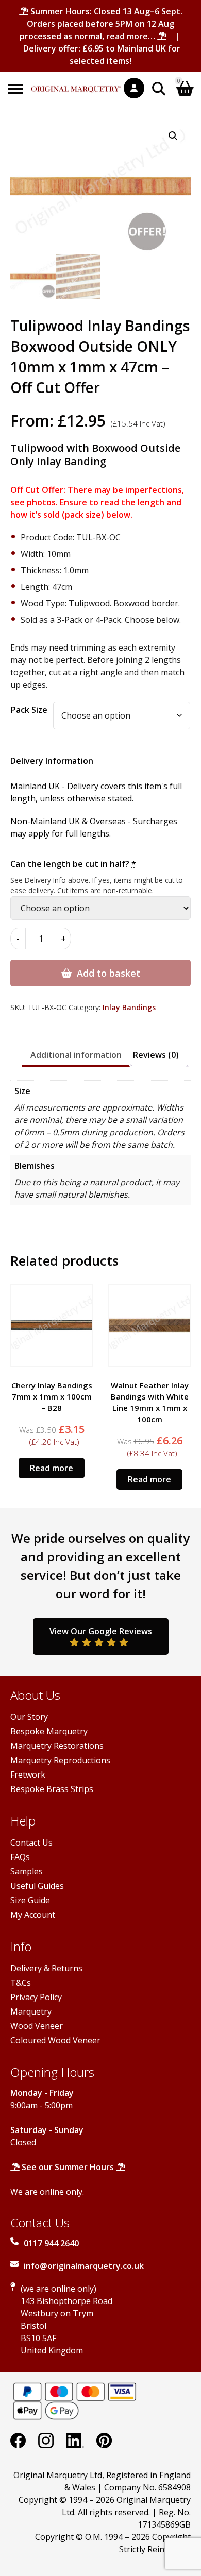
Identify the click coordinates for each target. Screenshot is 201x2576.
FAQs (20, 1857)
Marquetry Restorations (57, 1746)
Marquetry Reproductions (60, 1760)
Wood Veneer (37, 2026)
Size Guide (30, 1900)
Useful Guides (37, 1886)
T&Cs (21, 1983)
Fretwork (28, 1775)
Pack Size (29, 710)
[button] (173, 136)
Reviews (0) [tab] (156, 1055)
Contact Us (31, 1843)
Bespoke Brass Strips (52, 1789)
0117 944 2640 (51, 2243)
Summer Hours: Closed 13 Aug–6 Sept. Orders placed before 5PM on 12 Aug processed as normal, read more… (101, 24)
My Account (33, 1915)
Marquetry (31, 2011)
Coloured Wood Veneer (55, 2040)
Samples (27, 1871)
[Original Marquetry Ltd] (76, 84)
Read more (52, 1468)
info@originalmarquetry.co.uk (84, 2266)
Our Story (29, 1717)
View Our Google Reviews (101, 1631)
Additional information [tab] (76, 1055)
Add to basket (108, 973)
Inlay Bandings (129, 1007)
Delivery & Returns (46, 1968)
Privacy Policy (36, 1997)
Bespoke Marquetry (49, 1731)
